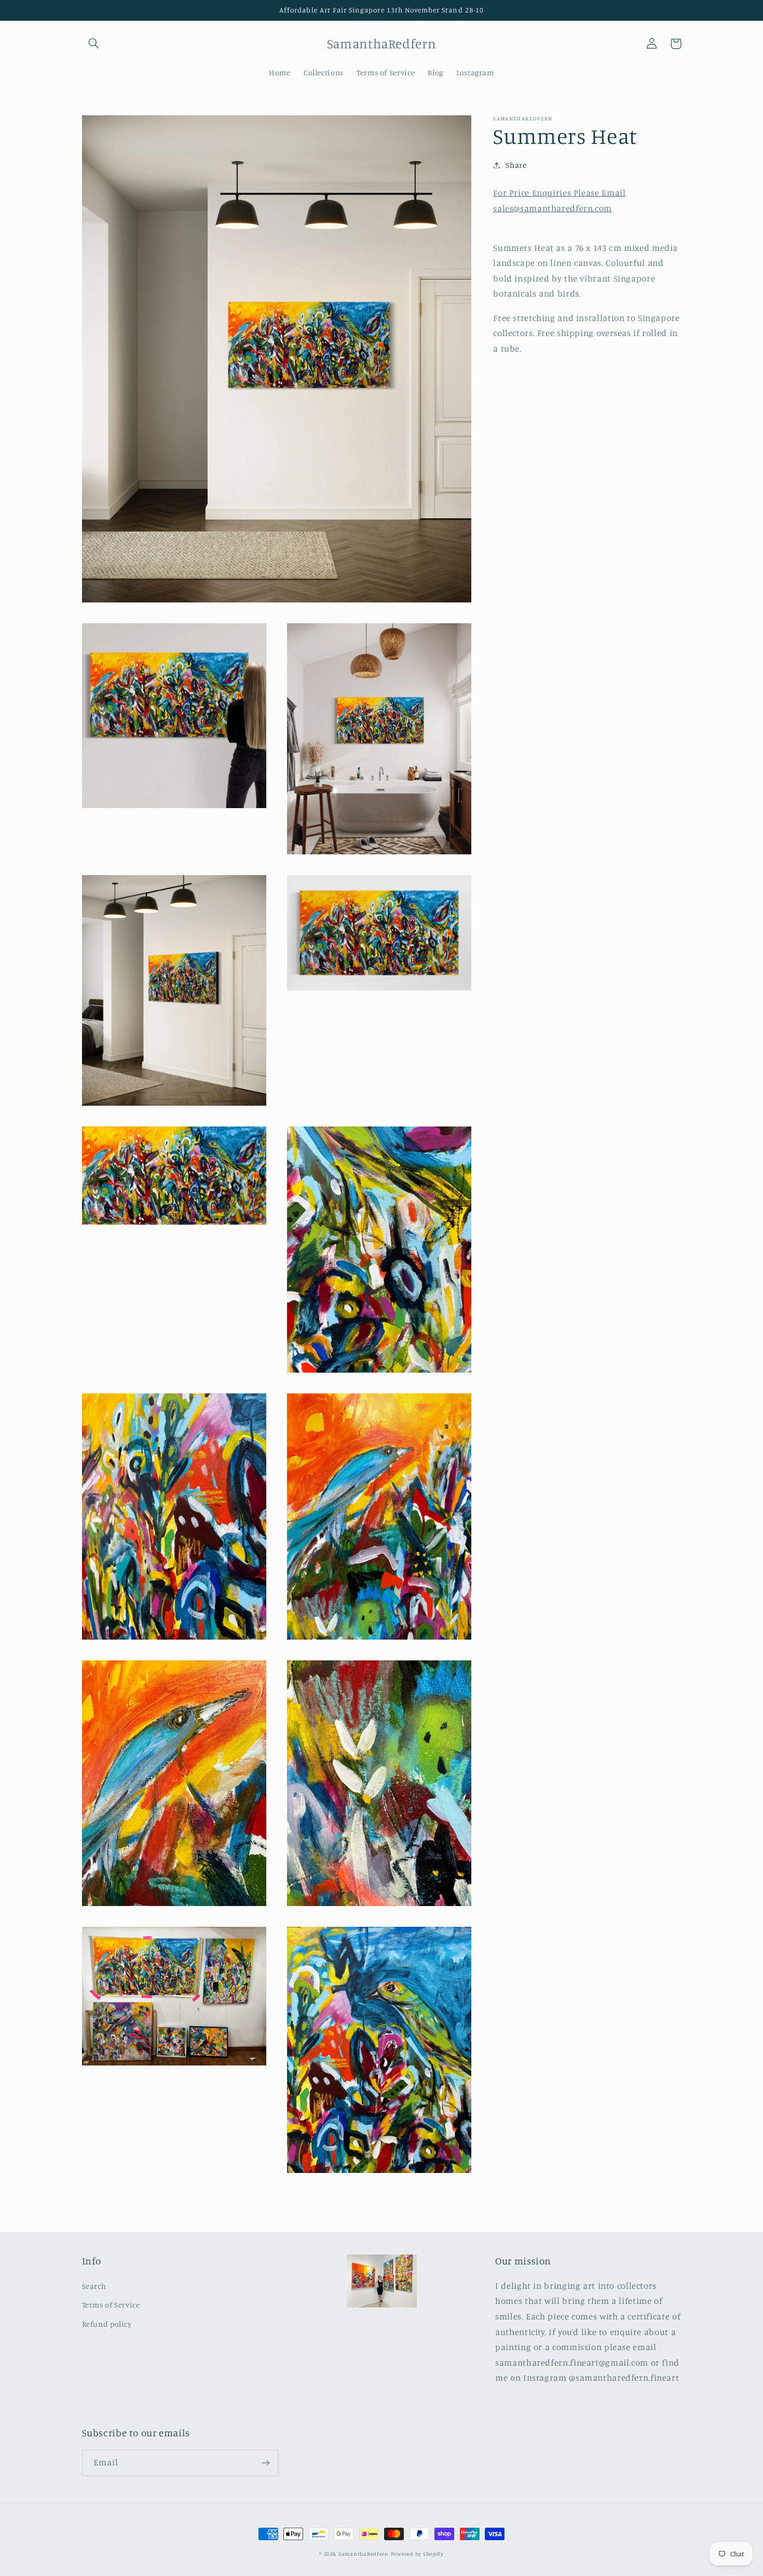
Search (94, 2286)
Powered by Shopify (417, 2554)
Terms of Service (111, 2305)
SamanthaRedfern (364, 2554)
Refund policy (107, 2324)
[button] (94, 44)
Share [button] (516, 165)
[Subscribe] (265, 2463)
